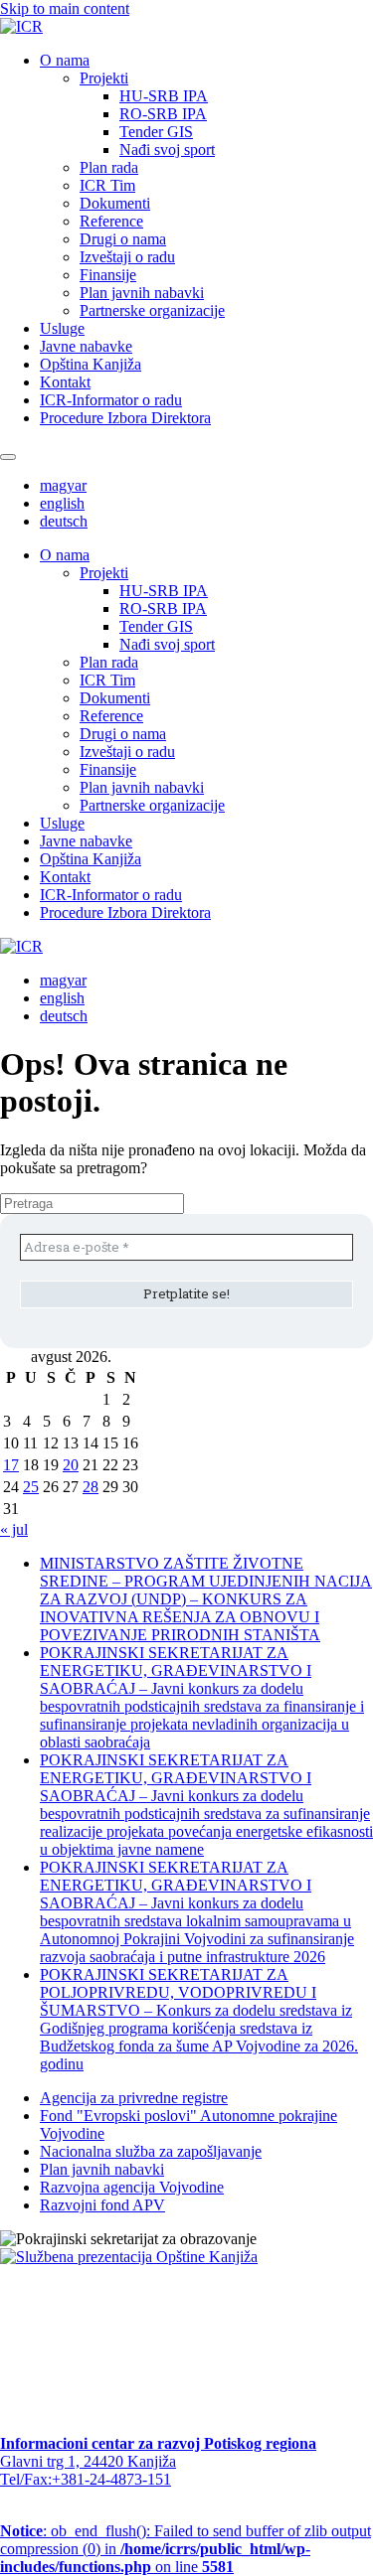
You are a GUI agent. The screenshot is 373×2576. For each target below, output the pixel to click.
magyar (63, 485)
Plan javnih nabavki (142, 293)
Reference (111, 221)
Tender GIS (156, 132)
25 (31, 1487)
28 (91, 1487)
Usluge (62, 328)
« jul (14, 1529)
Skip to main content (65, 8)
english (62, 503)
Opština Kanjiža (91, 364)
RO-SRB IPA (163, 114)
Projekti (104, 78)
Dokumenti (115, 203)
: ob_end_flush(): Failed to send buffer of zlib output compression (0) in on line (186, 2549)
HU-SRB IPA (164, 96)
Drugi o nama (123, 239)
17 (11, 1465)
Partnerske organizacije (152, 310)
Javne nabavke (86, 346)
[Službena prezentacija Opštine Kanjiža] (129, 2257)
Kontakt (65, 382)
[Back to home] (21, 26)
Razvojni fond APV (102, 2205)
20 (71, 1465)
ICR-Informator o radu (111, 400)
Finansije (108, 275)
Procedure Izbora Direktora (125, 418)
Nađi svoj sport (167, 150)
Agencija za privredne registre (134, 2098)
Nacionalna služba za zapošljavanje (151, 2151)
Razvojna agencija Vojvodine (132, 2187)
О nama (65, 60)
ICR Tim (107, 185)
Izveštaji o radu (127, 257)
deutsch (64, 521)
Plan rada (109, 167)
